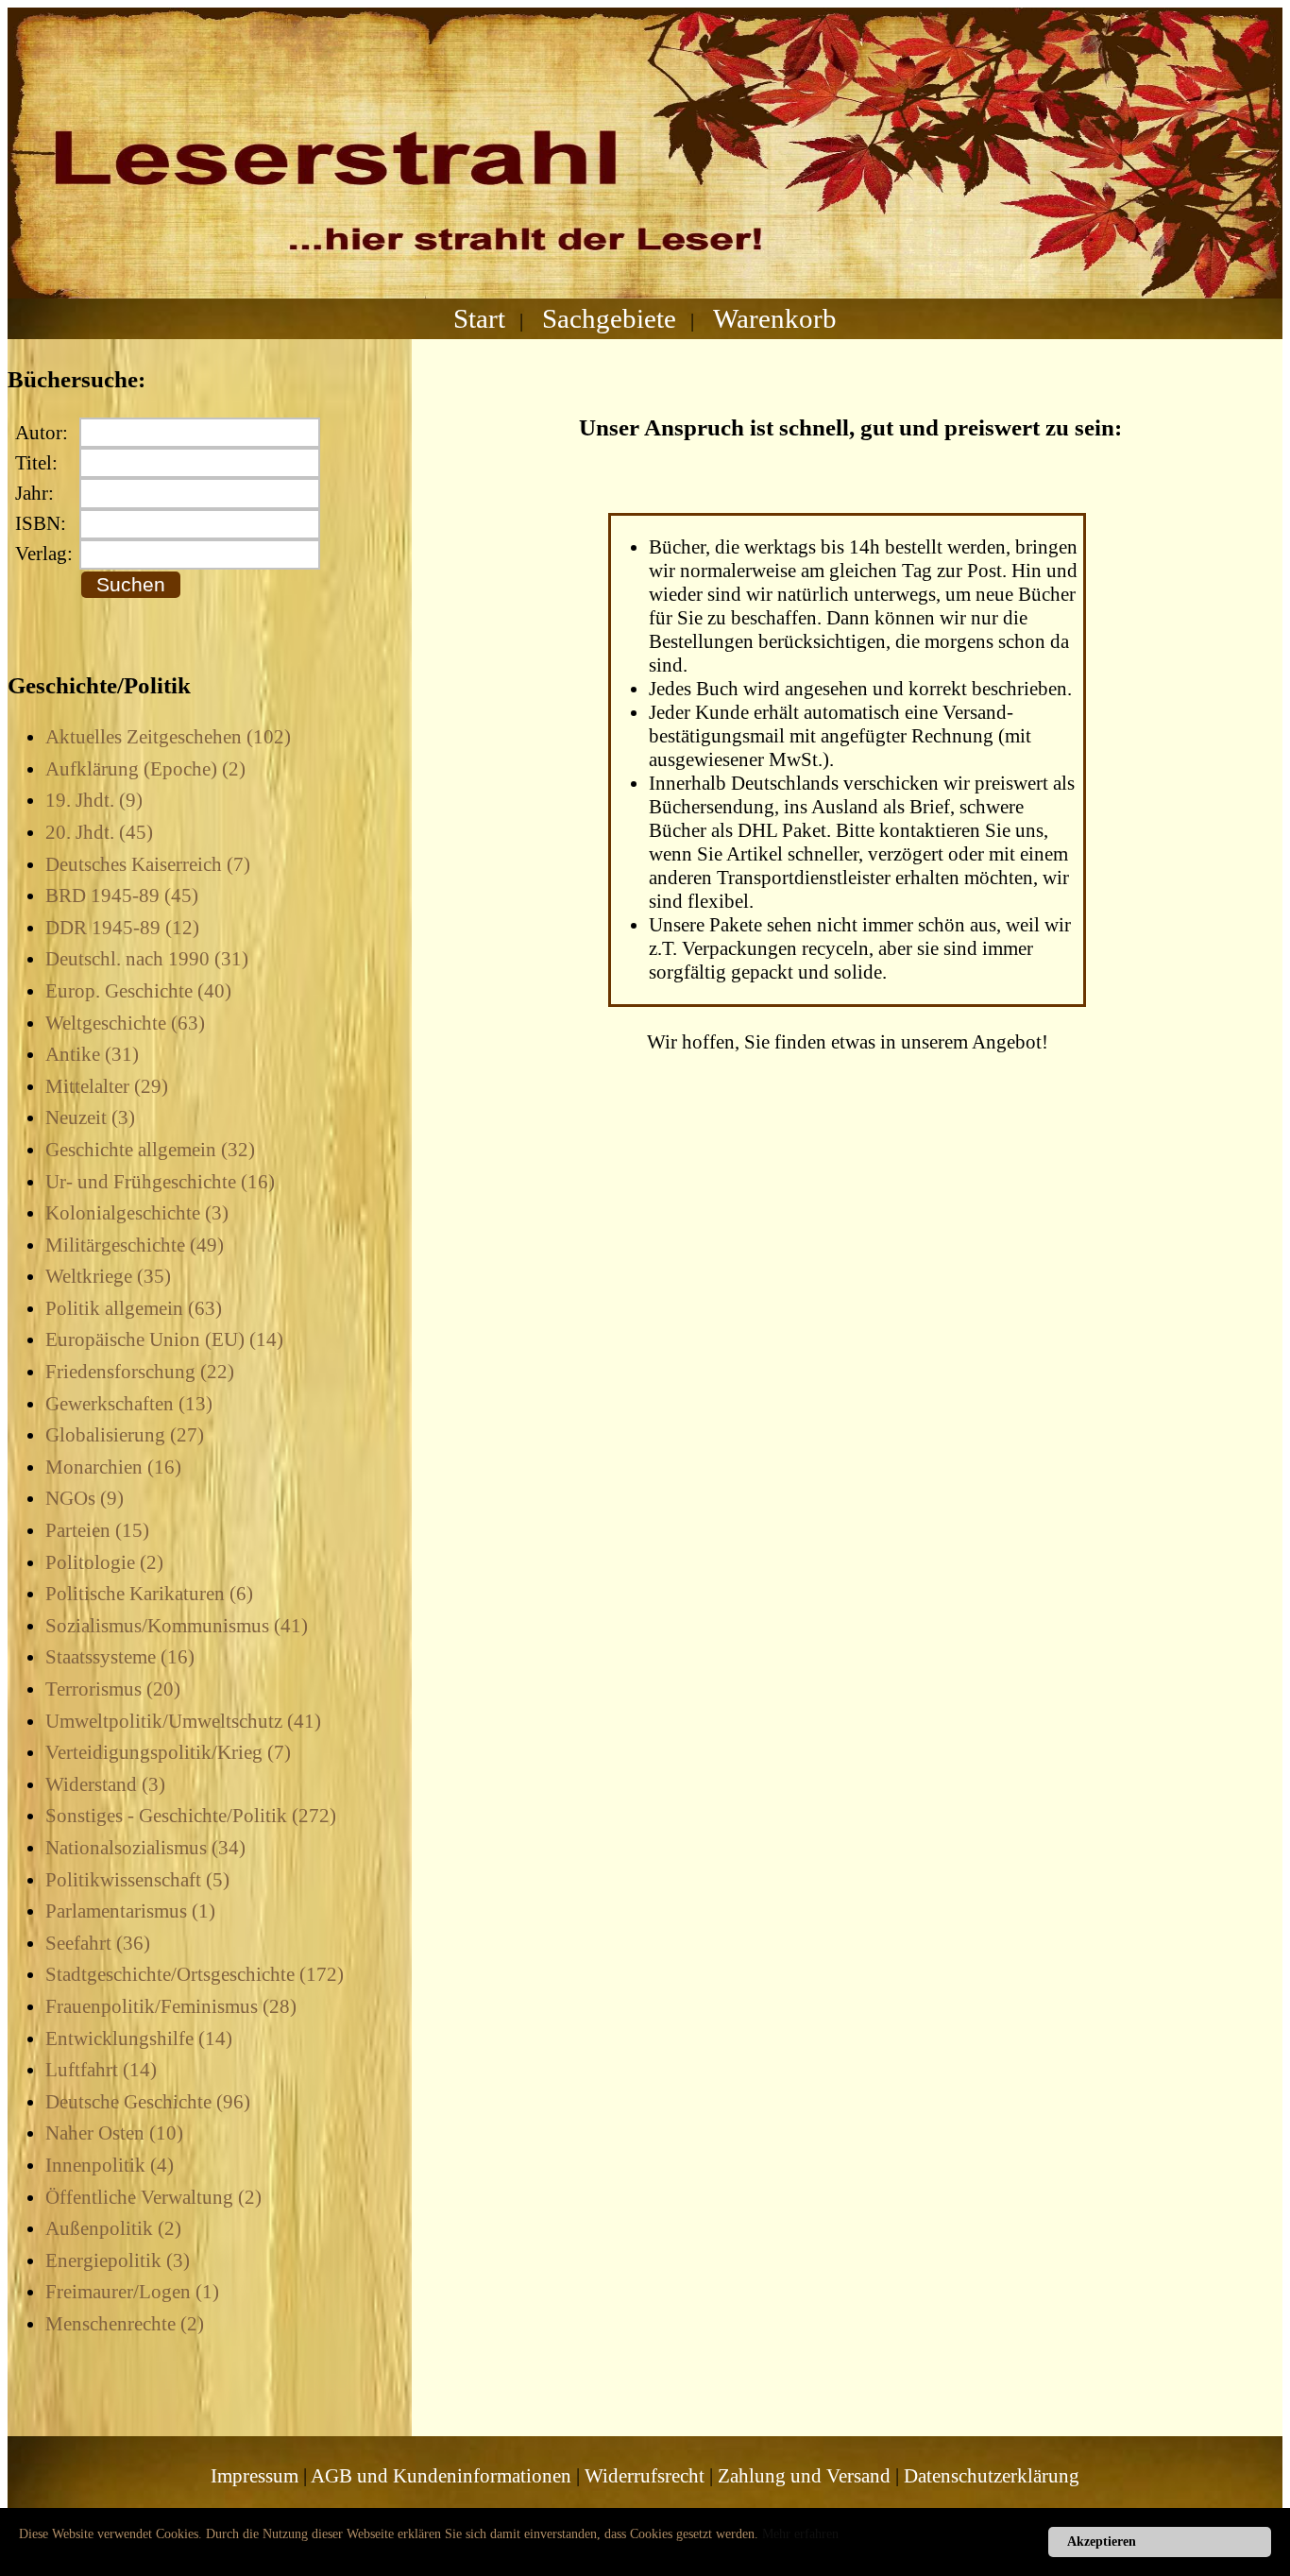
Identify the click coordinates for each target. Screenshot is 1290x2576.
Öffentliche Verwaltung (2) (153, 2197)
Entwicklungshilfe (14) (139, 2039)
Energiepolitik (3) (118, 2260)
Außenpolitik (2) (113, 2228)
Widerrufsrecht (645, 2476)
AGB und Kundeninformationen (441, 2476)
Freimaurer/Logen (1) (132, 2292)
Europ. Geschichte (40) (138, 991)
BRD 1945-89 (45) (122, 896)
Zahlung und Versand (804, 2476)
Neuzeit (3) (90, 1117)
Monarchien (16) (113, 1467)
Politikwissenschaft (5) (137, 1880)
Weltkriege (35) (108, 1276)
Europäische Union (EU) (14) (164, 1339)
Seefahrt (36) (98, 1943)
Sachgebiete (609, 318)
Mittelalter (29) (107, 1086)
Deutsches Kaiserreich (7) (148, 864)
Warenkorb (775, 318)
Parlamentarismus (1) (130, 1911)
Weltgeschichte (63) (125, 1023)
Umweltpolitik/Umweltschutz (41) (183, 1721)
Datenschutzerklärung (992, 2476)
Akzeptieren (1102, 2542)
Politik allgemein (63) (134, 1308)
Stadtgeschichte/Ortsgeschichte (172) (195, 1974)
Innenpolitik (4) (110, 2165)
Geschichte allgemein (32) (150, 1150)
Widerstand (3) (105, 1784)
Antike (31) (92, 1054)
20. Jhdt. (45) (99, 832)
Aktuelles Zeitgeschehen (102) (168, 737)
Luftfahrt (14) (101, 2070)
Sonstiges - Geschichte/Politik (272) (191, 1816)
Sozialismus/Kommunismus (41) (177, 1626)
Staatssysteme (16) (120, 1657)
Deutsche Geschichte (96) (148, 2102)
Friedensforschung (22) (140, 1372)
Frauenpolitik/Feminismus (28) (171, 2006)
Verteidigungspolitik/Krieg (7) (168, 1752)
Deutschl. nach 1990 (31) (147, 959)
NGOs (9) (85, 1498)
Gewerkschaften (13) (129, 1404)
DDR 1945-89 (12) (122, 928)
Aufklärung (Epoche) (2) (145, 769)
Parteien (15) (97, 1530)
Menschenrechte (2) (125, 2324)
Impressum (255, 2476)
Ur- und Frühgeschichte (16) (160, 1182)
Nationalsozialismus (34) (145, 1848)
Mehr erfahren (800, 2534)
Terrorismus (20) (113, 1689)
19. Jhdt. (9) (94, 800)
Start (479, 318)
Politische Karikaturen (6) (149, 1594)
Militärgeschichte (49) (135, 1245)
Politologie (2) (104, 1562)
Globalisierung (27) (125, 1435)
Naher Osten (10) (114, 2133)
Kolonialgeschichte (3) (137, 1213)
